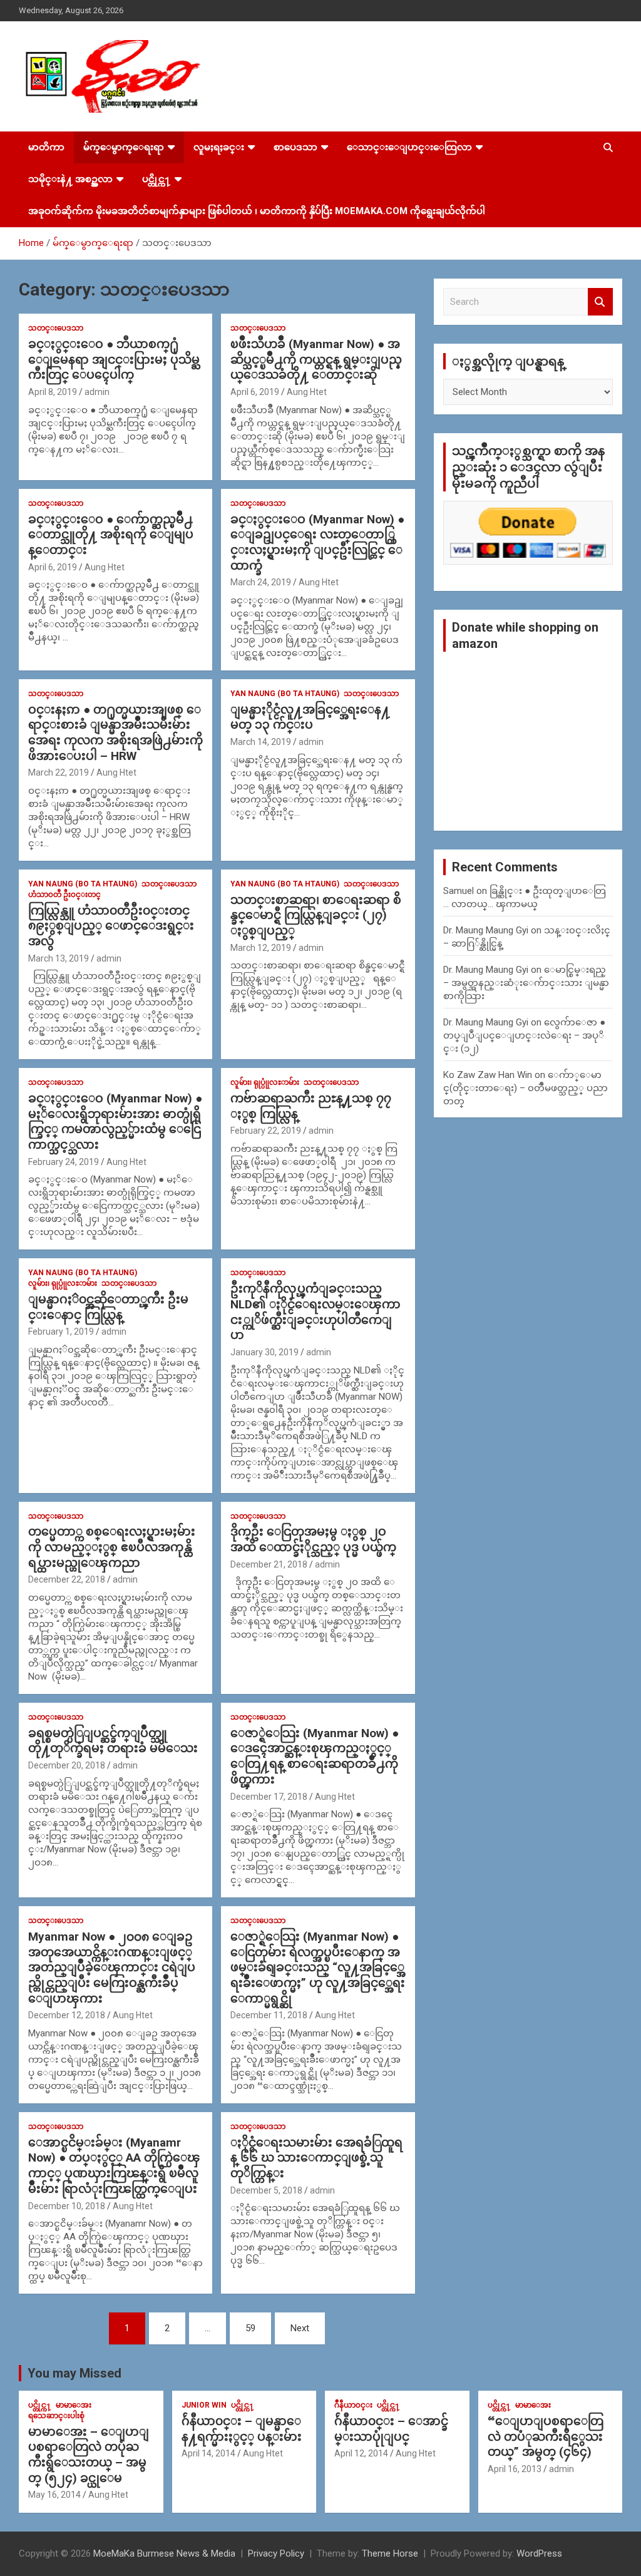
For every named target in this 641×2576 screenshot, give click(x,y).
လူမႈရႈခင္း (219, 147)
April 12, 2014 (361, 2453)
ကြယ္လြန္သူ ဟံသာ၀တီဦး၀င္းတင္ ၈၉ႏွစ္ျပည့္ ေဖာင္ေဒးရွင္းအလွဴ (111, 926)
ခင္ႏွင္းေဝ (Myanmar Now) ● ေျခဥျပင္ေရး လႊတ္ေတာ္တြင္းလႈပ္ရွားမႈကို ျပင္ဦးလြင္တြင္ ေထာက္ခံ (317, 542)
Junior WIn (204, 2405)
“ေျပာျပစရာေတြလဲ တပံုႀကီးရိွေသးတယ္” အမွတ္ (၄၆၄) (546, 2436)
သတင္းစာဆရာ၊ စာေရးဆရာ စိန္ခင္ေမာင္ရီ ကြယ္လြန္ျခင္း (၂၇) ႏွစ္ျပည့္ (316, 915)
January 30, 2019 (264, 1352)
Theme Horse (390, 2553)
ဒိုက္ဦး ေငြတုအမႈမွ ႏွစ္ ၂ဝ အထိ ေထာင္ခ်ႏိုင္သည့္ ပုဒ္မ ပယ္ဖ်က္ (313, 1539)
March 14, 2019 (261, 742)
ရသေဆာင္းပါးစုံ (56, 2416)
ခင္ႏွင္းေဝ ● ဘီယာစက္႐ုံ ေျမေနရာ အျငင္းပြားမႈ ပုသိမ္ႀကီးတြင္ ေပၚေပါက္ (114, 359)
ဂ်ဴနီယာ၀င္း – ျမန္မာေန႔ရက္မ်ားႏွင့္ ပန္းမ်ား (242, 2429)
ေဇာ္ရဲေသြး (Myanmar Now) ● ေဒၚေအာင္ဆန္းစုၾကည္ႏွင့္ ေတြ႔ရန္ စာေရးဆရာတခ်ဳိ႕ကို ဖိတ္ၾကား (315, 1756)
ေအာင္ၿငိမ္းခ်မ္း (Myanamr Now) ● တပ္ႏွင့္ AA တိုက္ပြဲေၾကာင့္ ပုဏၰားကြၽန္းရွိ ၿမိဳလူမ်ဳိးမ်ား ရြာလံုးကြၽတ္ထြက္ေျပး (114, 2166)
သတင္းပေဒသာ (56, 328)
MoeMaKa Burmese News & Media (164, 2553)
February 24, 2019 (64, 1162)
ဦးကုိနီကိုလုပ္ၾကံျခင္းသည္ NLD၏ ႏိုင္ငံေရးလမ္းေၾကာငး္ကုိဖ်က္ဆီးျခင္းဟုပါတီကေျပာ (315, 1312)
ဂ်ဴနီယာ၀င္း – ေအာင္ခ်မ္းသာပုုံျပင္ (391, 2429)
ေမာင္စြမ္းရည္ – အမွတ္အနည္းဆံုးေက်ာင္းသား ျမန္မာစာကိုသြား (526, 983)
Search (600, 302)
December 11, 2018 (269, 2015)
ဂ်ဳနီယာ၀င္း (353, 2405)
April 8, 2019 (53, 392)
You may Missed (74, 2373)
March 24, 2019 (261, 582)
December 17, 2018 (269, 1797)
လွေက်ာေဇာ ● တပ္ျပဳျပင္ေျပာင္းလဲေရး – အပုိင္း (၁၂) (524, 1035)
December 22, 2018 (67, 1579)
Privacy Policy (276, 2553)
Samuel (459, 891)
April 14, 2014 (208, 2453)
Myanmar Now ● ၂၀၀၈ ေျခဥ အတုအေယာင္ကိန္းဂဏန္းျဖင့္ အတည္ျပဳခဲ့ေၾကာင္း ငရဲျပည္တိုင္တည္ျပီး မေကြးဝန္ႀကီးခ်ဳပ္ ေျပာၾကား (112, 1968)
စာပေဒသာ (295, 147)
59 (250, 2328)
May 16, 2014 (54, 2495)
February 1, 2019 (61, 1332)
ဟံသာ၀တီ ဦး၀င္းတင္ (64, 895)
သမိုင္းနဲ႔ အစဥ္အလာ (70, 179)
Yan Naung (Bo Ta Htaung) (285, 694)
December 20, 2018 (67, 1765)
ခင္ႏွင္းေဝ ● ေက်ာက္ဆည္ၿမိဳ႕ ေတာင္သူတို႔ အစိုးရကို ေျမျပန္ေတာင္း (111, 535)
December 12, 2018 (67, 2015)
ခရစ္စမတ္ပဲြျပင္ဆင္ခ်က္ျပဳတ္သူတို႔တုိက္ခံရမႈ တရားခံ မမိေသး (113, 1741)
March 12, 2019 (261, 948)
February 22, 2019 (266, 1131)
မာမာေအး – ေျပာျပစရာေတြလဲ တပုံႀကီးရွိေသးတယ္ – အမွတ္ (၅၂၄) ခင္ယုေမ (89, 2455)
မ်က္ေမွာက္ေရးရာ (124, 147)
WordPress (539, 2553)
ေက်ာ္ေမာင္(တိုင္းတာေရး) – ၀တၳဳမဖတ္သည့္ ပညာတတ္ (526, 1088)
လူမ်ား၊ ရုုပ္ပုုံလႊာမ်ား (265, 1082)
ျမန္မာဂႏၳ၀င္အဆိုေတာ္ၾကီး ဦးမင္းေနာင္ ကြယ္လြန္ (108, 1307)
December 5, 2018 (266, 2190)
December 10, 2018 (67, 2206)
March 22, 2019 (59, 772)
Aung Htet (307, 392)
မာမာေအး (74, 2405)
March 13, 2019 (59, 958)
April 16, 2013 (515, 2469)
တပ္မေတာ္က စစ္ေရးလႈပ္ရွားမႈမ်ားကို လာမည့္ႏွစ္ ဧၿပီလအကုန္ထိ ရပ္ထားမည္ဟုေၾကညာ (112, 1547)
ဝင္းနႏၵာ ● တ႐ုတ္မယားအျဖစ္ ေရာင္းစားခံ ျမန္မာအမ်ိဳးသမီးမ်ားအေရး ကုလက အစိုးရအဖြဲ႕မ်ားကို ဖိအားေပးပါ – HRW (115, 733)
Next (300, 2328)
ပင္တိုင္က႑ (156, 179)
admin (97, 392)
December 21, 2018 (269, 1564)
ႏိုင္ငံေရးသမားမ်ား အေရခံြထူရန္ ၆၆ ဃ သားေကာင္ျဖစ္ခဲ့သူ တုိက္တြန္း (316, 2158)
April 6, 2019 (255, 392)
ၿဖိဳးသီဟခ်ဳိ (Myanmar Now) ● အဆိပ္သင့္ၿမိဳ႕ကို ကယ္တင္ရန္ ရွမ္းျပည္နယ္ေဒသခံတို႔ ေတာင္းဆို (316, 359)
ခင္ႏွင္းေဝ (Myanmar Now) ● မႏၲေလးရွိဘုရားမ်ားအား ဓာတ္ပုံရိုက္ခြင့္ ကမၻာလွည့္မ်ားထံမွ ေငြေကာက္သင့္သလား (115, 1121)
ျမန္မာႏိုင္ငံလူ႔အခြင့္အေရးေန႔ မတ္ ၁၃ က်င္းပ (310, 717)
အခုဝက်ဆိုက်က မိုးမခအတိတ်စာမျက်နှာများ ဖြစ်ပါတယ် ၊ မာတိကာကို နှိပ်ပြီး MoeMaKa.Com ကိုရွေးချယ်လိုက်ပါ (257, 211)
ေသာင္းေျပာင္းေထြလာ (409, 147)
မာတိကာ (46, 147)
